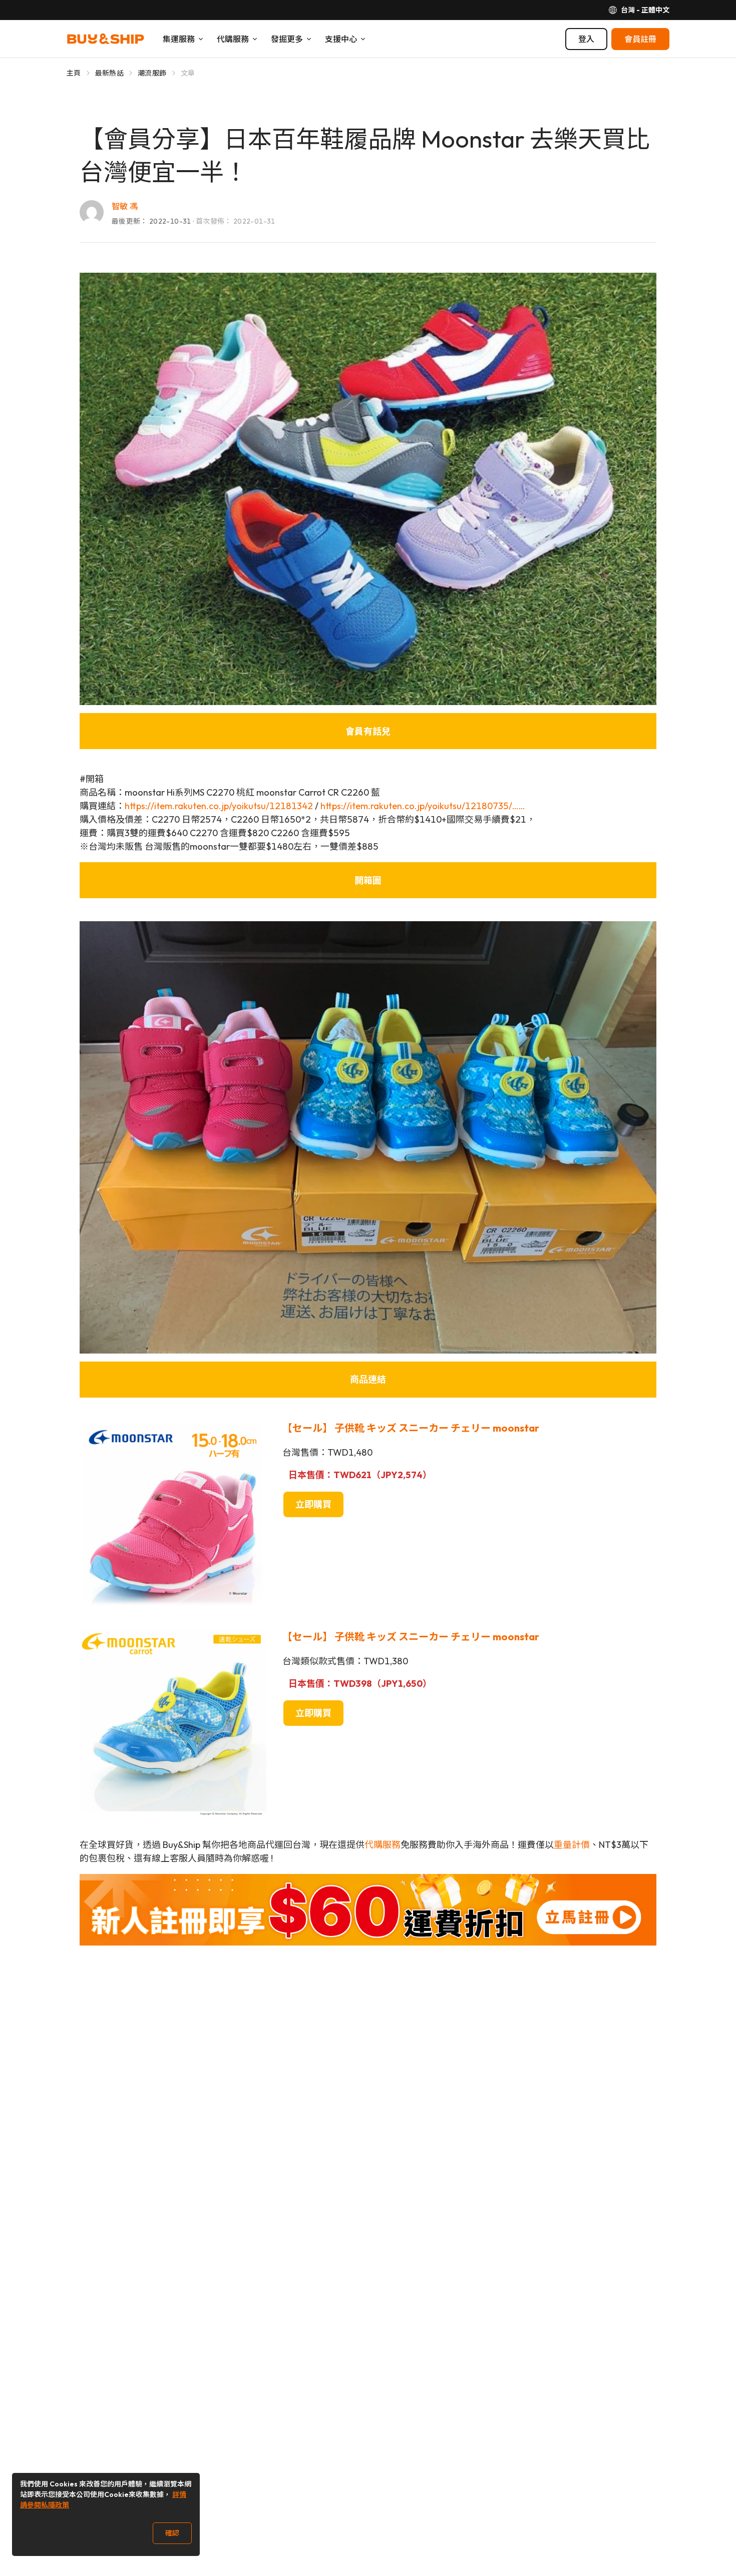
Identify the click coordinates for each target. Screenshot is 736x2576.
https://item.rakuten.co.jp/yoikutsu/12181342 (219, 806)
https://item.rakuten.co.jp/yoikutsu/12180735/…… (423, 806)
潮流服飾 (152, 73)
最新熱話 (109, 73)
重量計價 (572, 1845)
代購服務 (383, 1845)
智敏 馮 (125, 206)
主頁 (74, 73)
